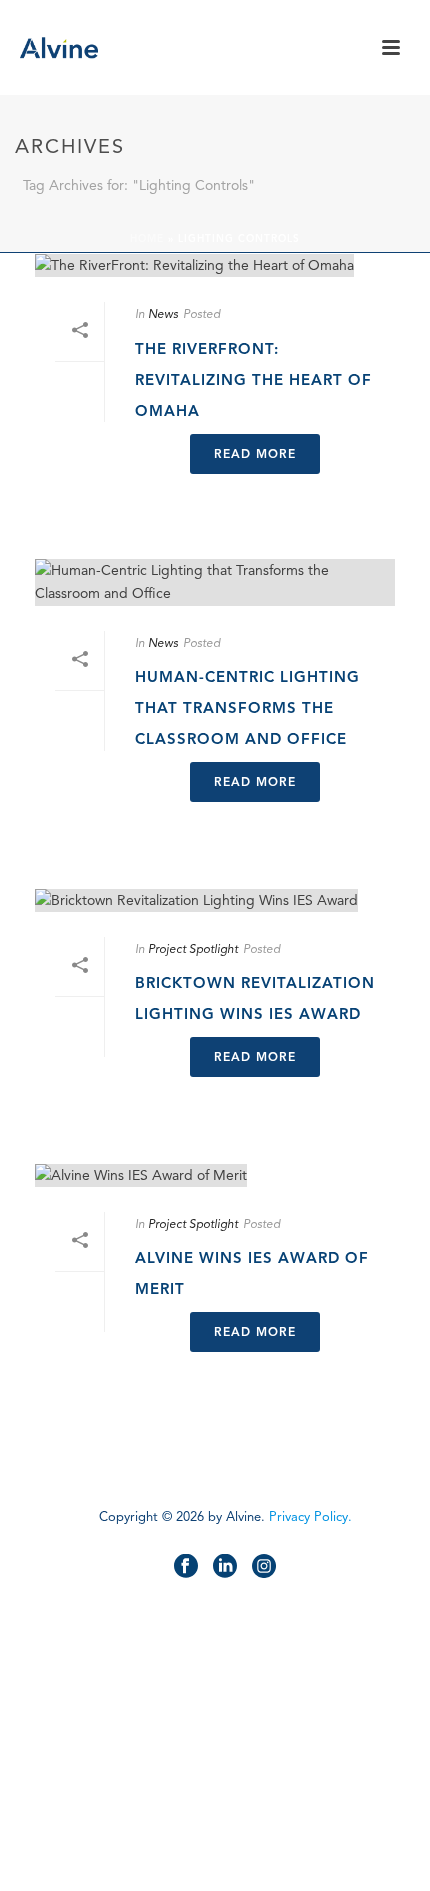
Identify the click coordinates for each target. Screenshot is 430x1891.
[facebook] (186, 1567)
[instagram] (264, 1567)
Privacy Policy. (310, 1517)
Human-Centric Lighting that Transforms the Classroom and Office (247, 708)
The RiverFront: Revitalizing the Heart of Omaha (253, 380)
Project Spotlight (193, 948)
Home (147, 238)
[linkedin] (225, 1567)
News (163, 313)
